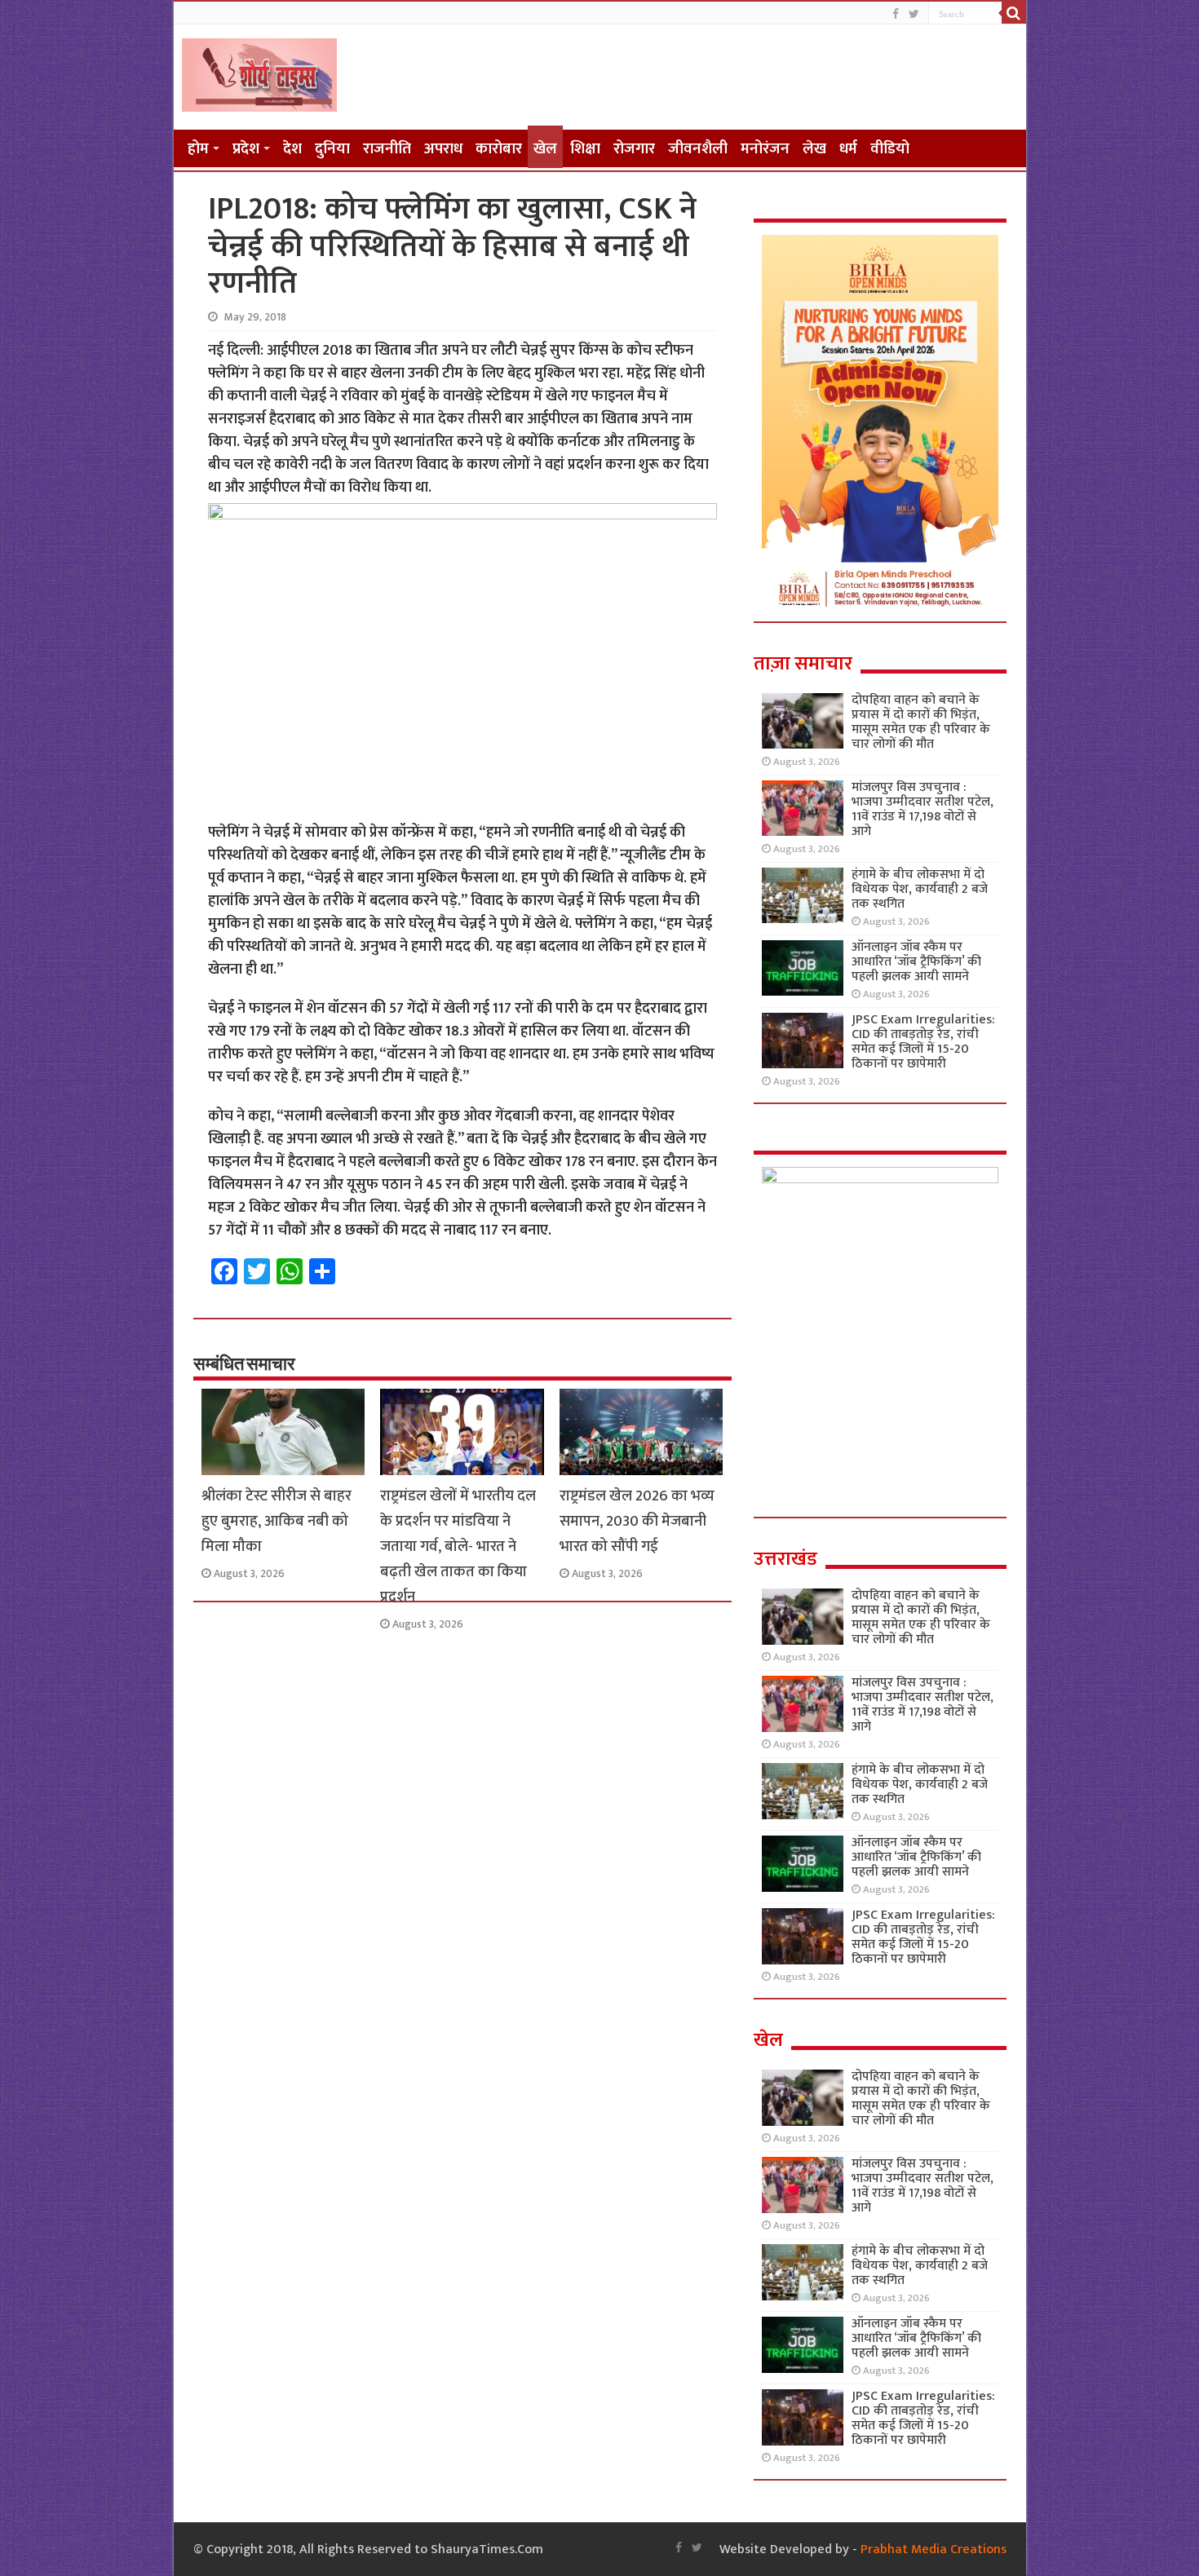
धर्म (848, 149)
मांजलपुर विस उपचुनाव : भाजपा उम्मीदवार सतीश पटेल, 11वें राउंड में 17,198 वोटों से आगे (922, 809)
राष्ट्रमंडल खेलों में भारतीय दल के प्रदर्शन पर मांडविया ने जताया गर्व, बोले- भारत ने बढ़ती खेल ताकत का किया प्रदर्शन (458, 1546)
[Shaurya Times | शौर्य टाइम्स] (259, 72)
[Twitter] (914, 14)
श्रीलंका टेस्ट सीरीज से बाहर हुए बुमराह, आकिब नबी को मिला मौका (277, 1521)
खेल (545, 149)
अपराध (443, 149)
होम (198, 149)
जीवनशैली (698, 149)
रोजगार (634, 149)
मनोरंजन (765, 149)
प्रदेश (246, 149)
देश (292, 149)
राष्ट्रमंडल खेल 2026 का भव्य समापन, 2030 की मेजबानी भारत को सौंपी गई (637, 1521)
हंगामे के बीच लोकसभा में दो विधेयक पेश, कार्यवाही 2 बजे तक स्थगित (920, 889)
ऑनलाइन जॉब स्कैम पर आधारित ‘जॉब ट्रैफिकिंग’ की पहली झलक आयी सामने (916, 962)
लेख (814, 149)
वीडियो (890, 149)
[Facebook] (896, 14)
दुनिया (332, 149)
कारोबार (499, 149)
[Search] (1014, 13)
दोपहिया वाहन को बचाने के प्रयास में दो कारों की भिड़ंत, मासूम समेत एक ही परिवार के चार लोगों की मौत (921, 722)
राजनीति (387, 149)
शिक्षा (585, 149)
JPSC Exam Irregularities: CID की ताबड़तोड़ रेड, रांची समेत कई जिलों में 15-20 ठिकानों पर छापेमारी (923, 1042)
